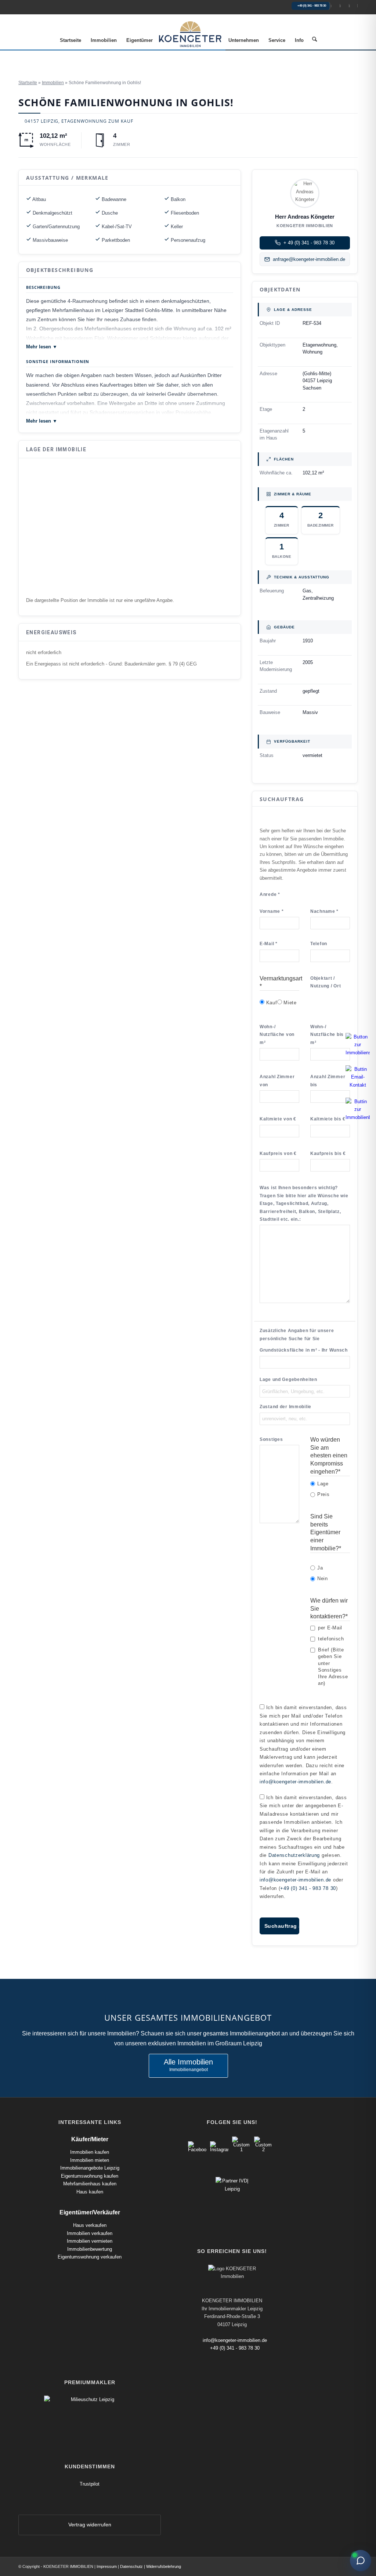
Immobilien (53, 83)
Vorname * (272, 911)
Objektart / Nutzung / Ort (326, 982)
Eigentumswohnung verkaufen (90, 2257)
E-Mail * (269, 944)
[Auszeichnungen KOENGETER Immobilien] (90, 2399)
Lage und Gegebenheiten (288, 1380)
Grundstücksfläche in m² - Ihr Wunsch (304, 1350)
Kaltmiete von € (278, 1119)
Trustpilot (90, 2484)
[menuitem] (70, 40)
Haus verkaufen (90, 2225)
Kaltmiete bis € (328, 1119)
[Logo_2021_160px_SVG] (190, 34)
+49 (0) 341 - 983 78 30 (312, 6)
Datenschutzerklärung (294, 1855)
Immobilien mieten (90, 2160)
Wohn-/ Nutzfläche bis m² (327, 1035)
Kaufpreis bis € (328, 1154)
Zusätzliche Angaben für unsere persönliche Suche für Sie (297, 1334)
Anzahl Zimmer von (277, 1081)
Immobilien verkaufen (90, 2233)
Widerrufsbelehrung (164, 2566)
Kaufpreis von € (278, 1154)
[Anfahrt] (345, 6)
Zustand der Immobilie (285, 1407)
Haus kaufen (90, 2192)
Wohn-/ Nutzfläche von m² (277, 1035)
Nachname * (324, 911)
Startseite (28, 83)
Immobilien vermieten (90, 2241)
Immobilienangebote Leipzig (90, 2168)
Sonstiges (271, 1439)
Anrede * (270, 894)
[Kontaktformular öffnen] (354, 6)
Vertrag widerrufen (90, 2525)
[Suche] (314, 40)
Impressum (107, 2566)
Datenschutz (131, 2566)
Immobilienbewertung (90, 2249)
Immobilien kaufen (90, 2152)
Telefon (319, 944)
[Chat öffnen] (361, 2561)
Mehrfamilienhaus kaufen (90, 2184)
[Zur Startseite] (336, 6)
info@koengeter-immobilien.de (295, 1782)
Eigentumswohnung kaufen (90, 2176)
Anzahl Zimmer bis (328, 1081)
